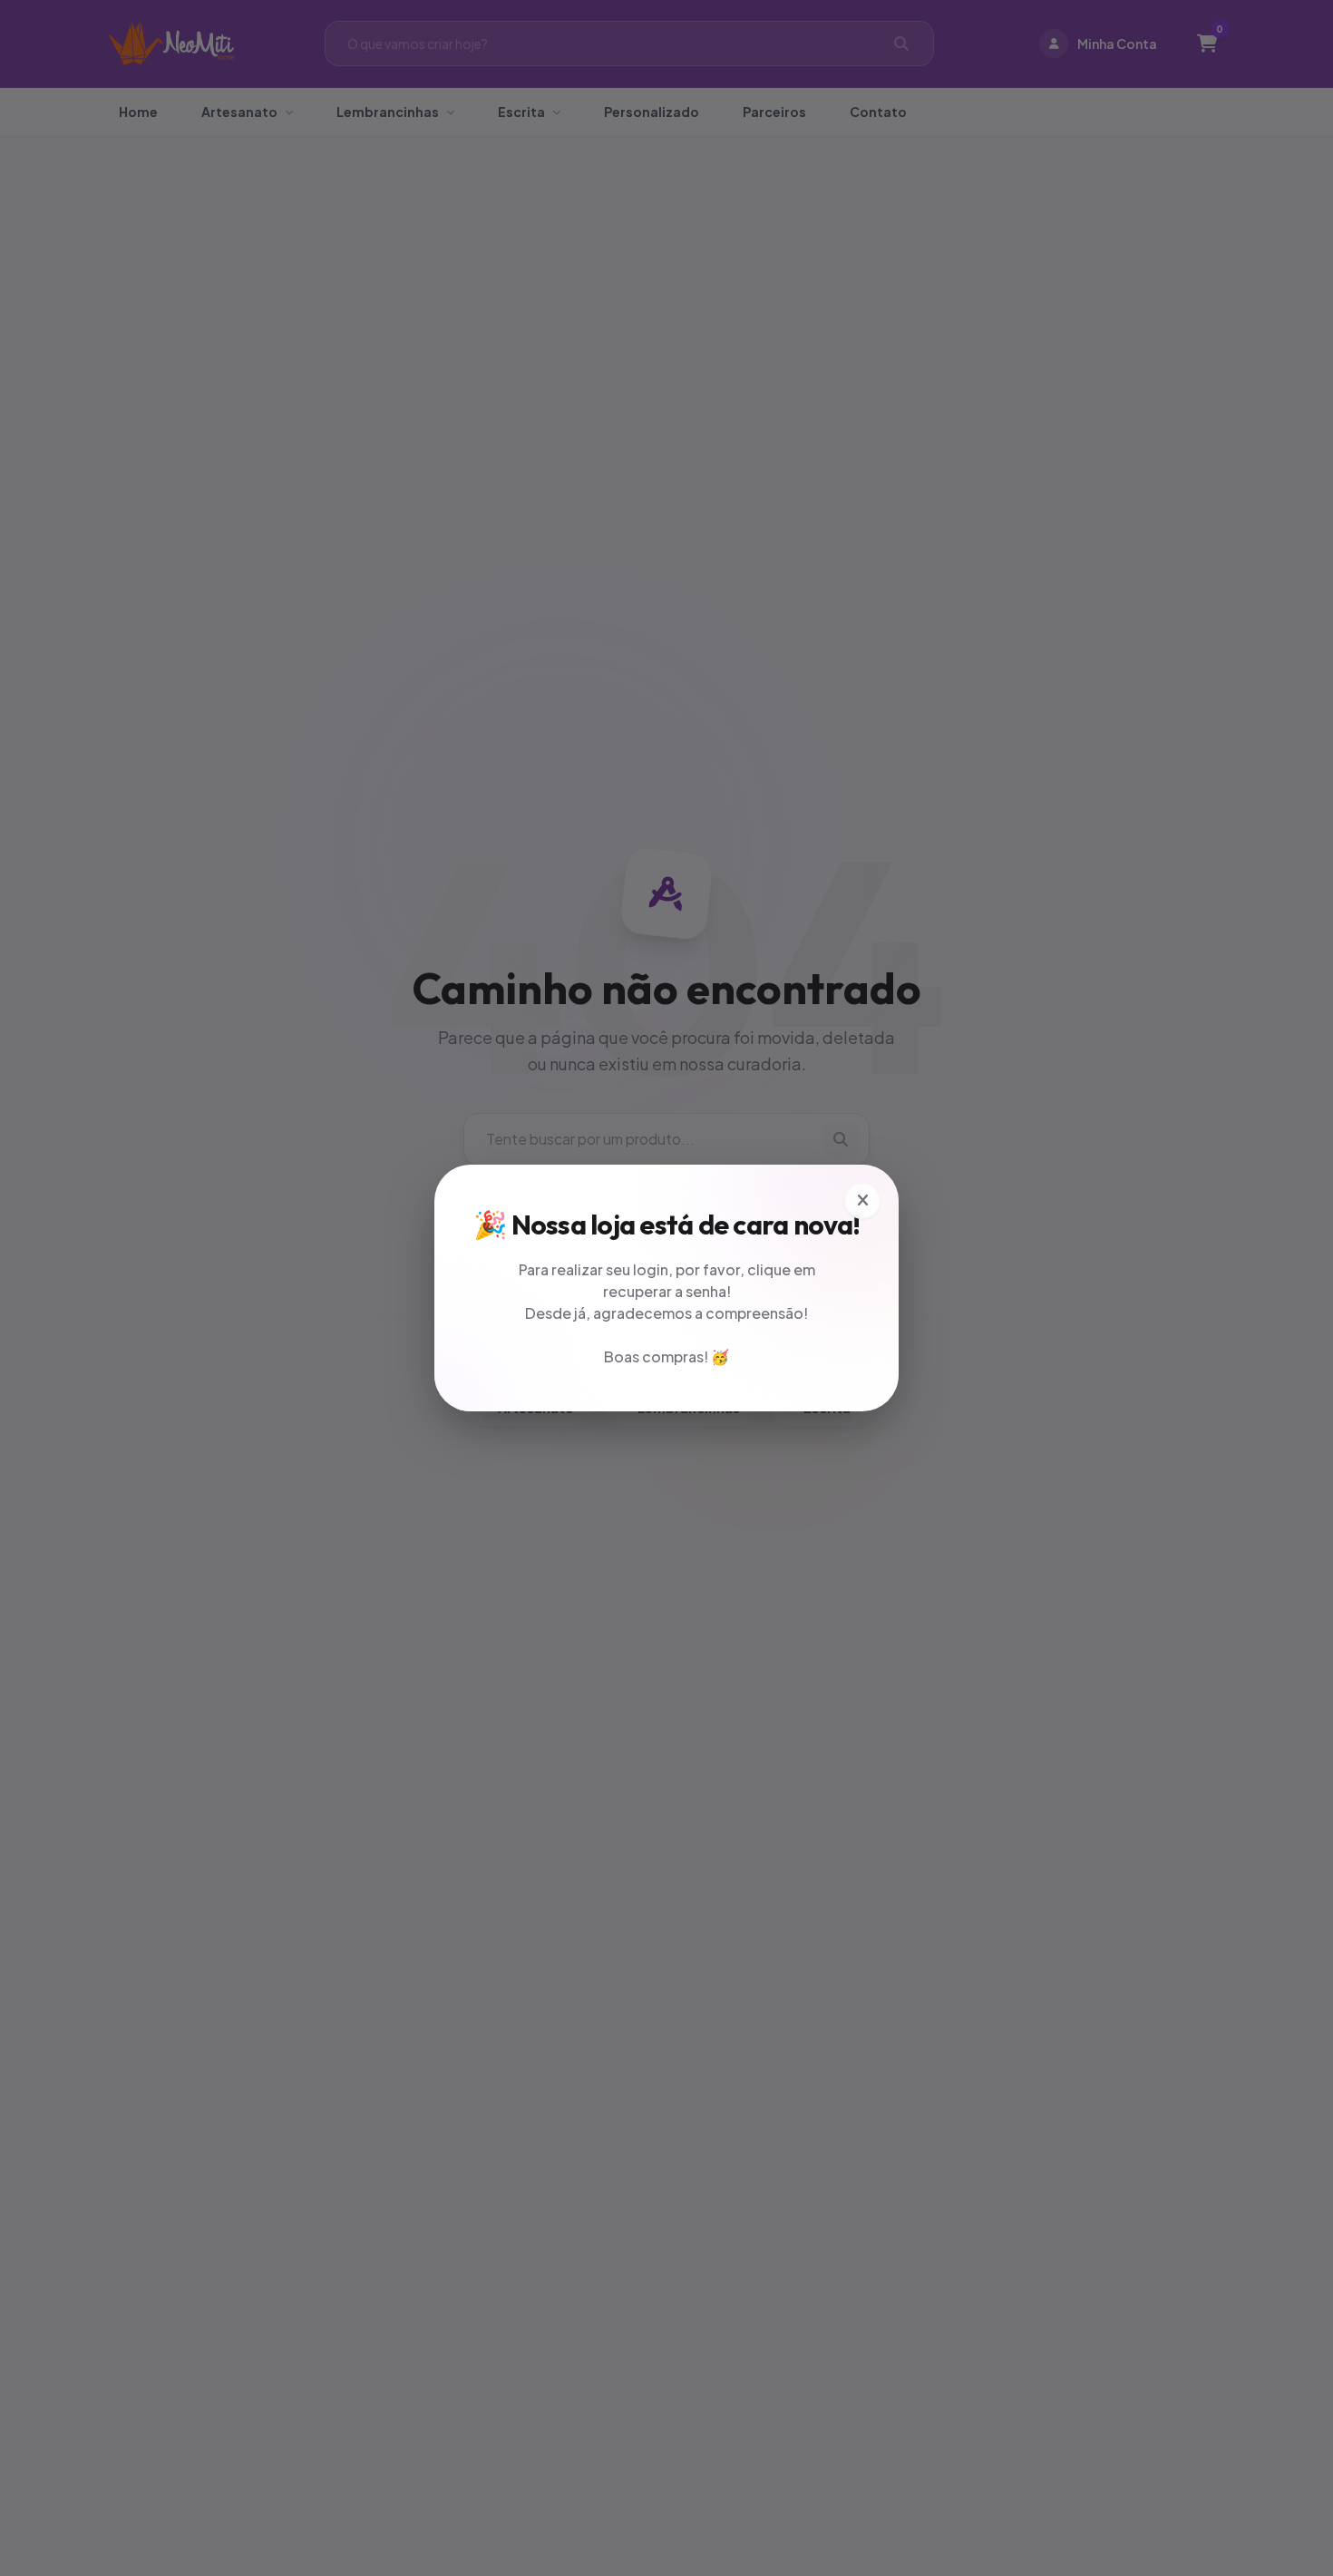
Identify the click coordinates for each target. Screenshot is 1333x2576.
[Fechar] (862, 1201)
